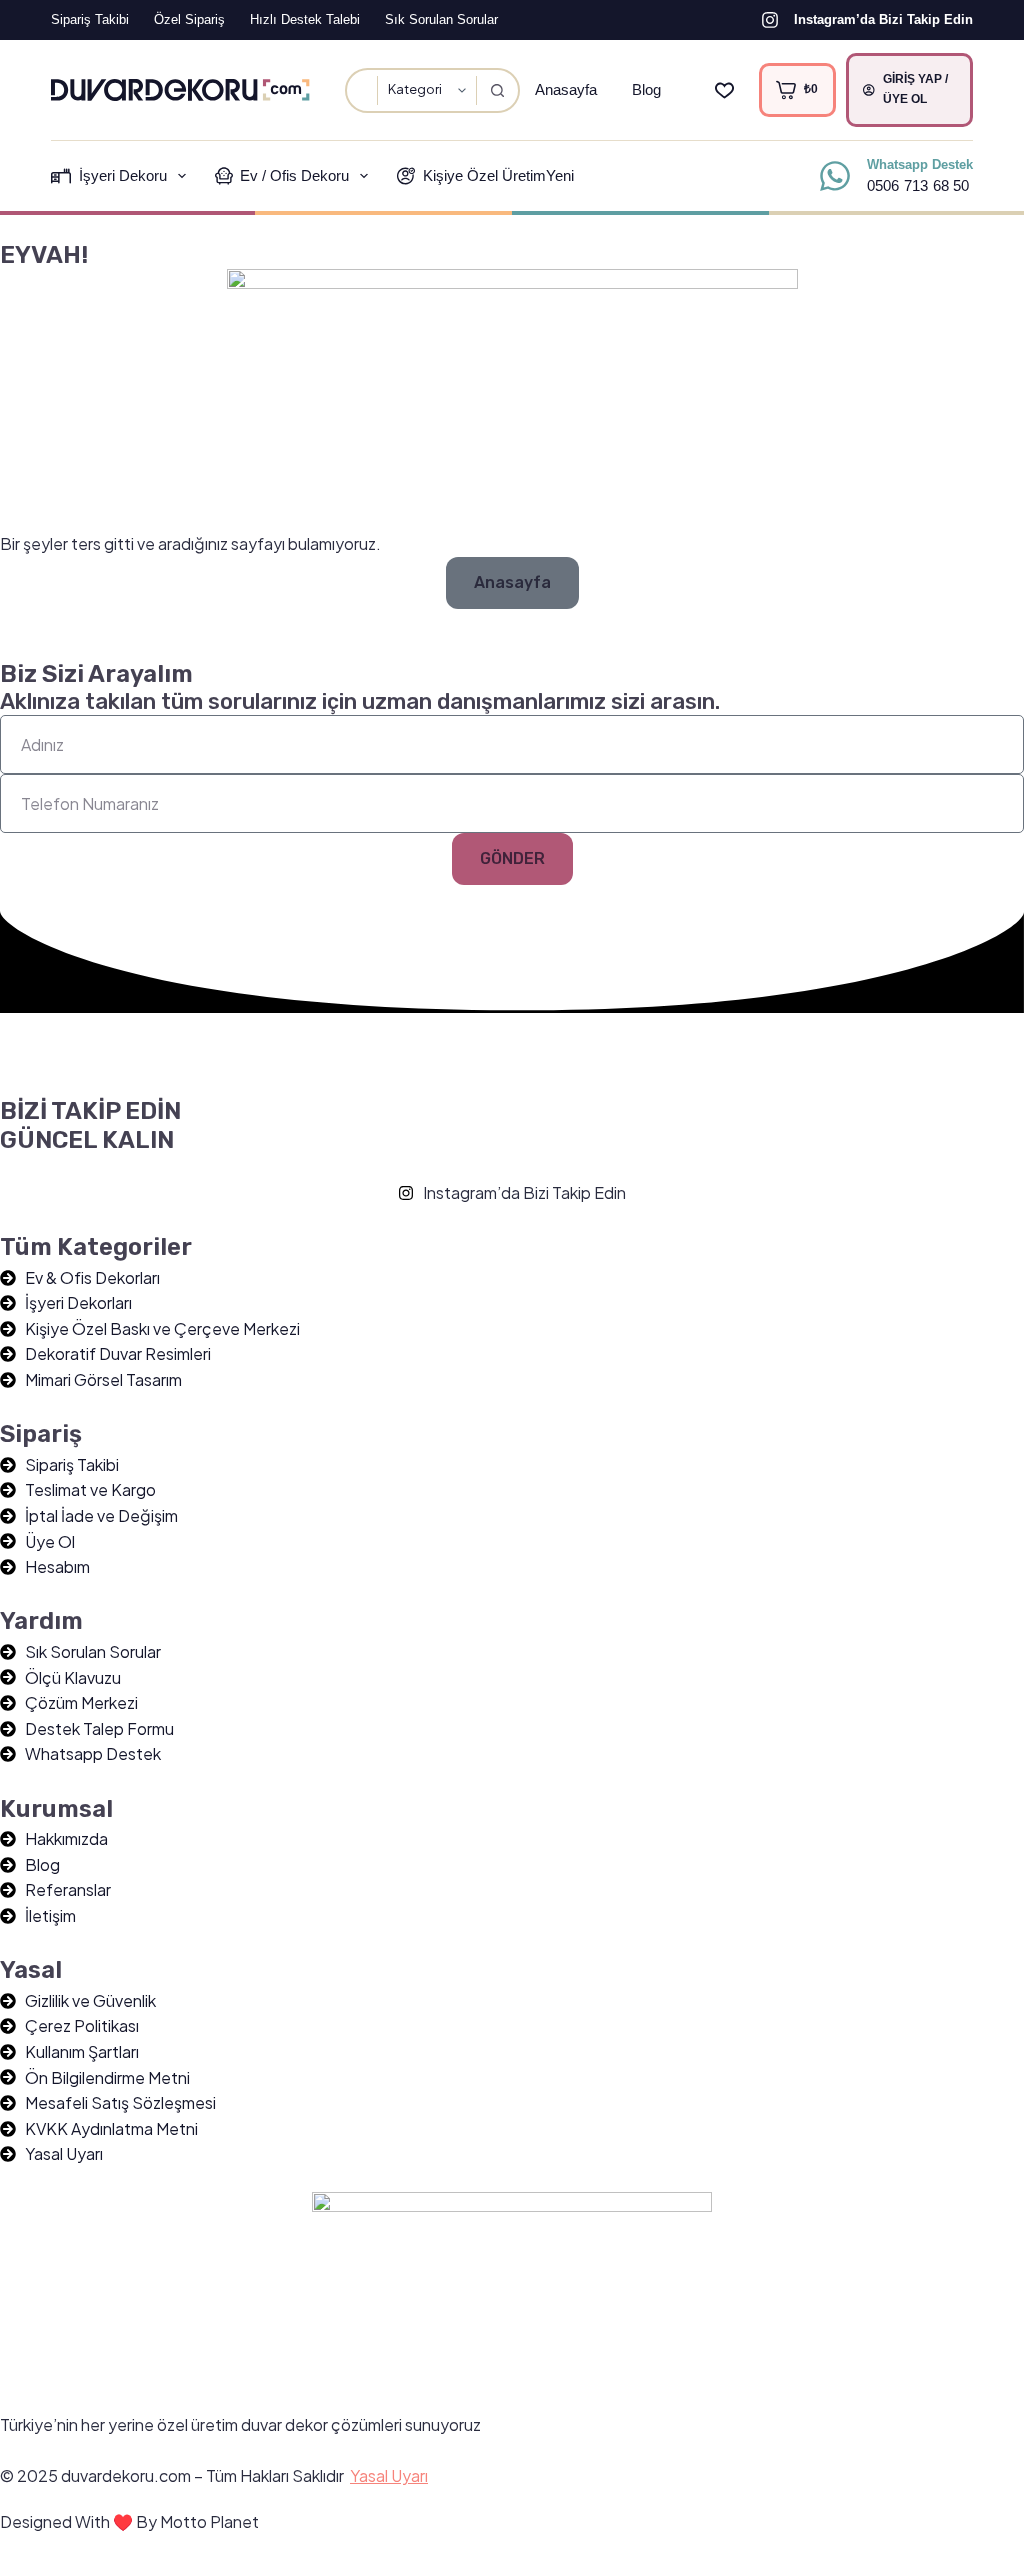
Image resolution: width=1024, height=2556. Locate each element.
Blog (646, 89)
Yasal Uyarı (389, 2475)
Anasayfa (566, 89)
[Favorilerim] (724, 90)
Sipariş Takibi (90, 19)
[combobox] (362, 90)
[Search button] (497, 90)
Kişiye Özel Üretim (498, 175)
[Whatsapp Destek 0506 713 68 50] (835, 176)
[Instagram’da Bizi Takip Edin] (770, 20)
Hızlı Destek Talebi (305, 19)
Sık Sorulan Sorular (441, 19)
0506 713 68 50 (918, 185)
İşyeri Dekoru (123, 175)
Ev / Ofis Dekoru (294, 175)
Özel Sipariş (189, 19)
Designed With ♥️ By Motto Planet (129, 2521)
